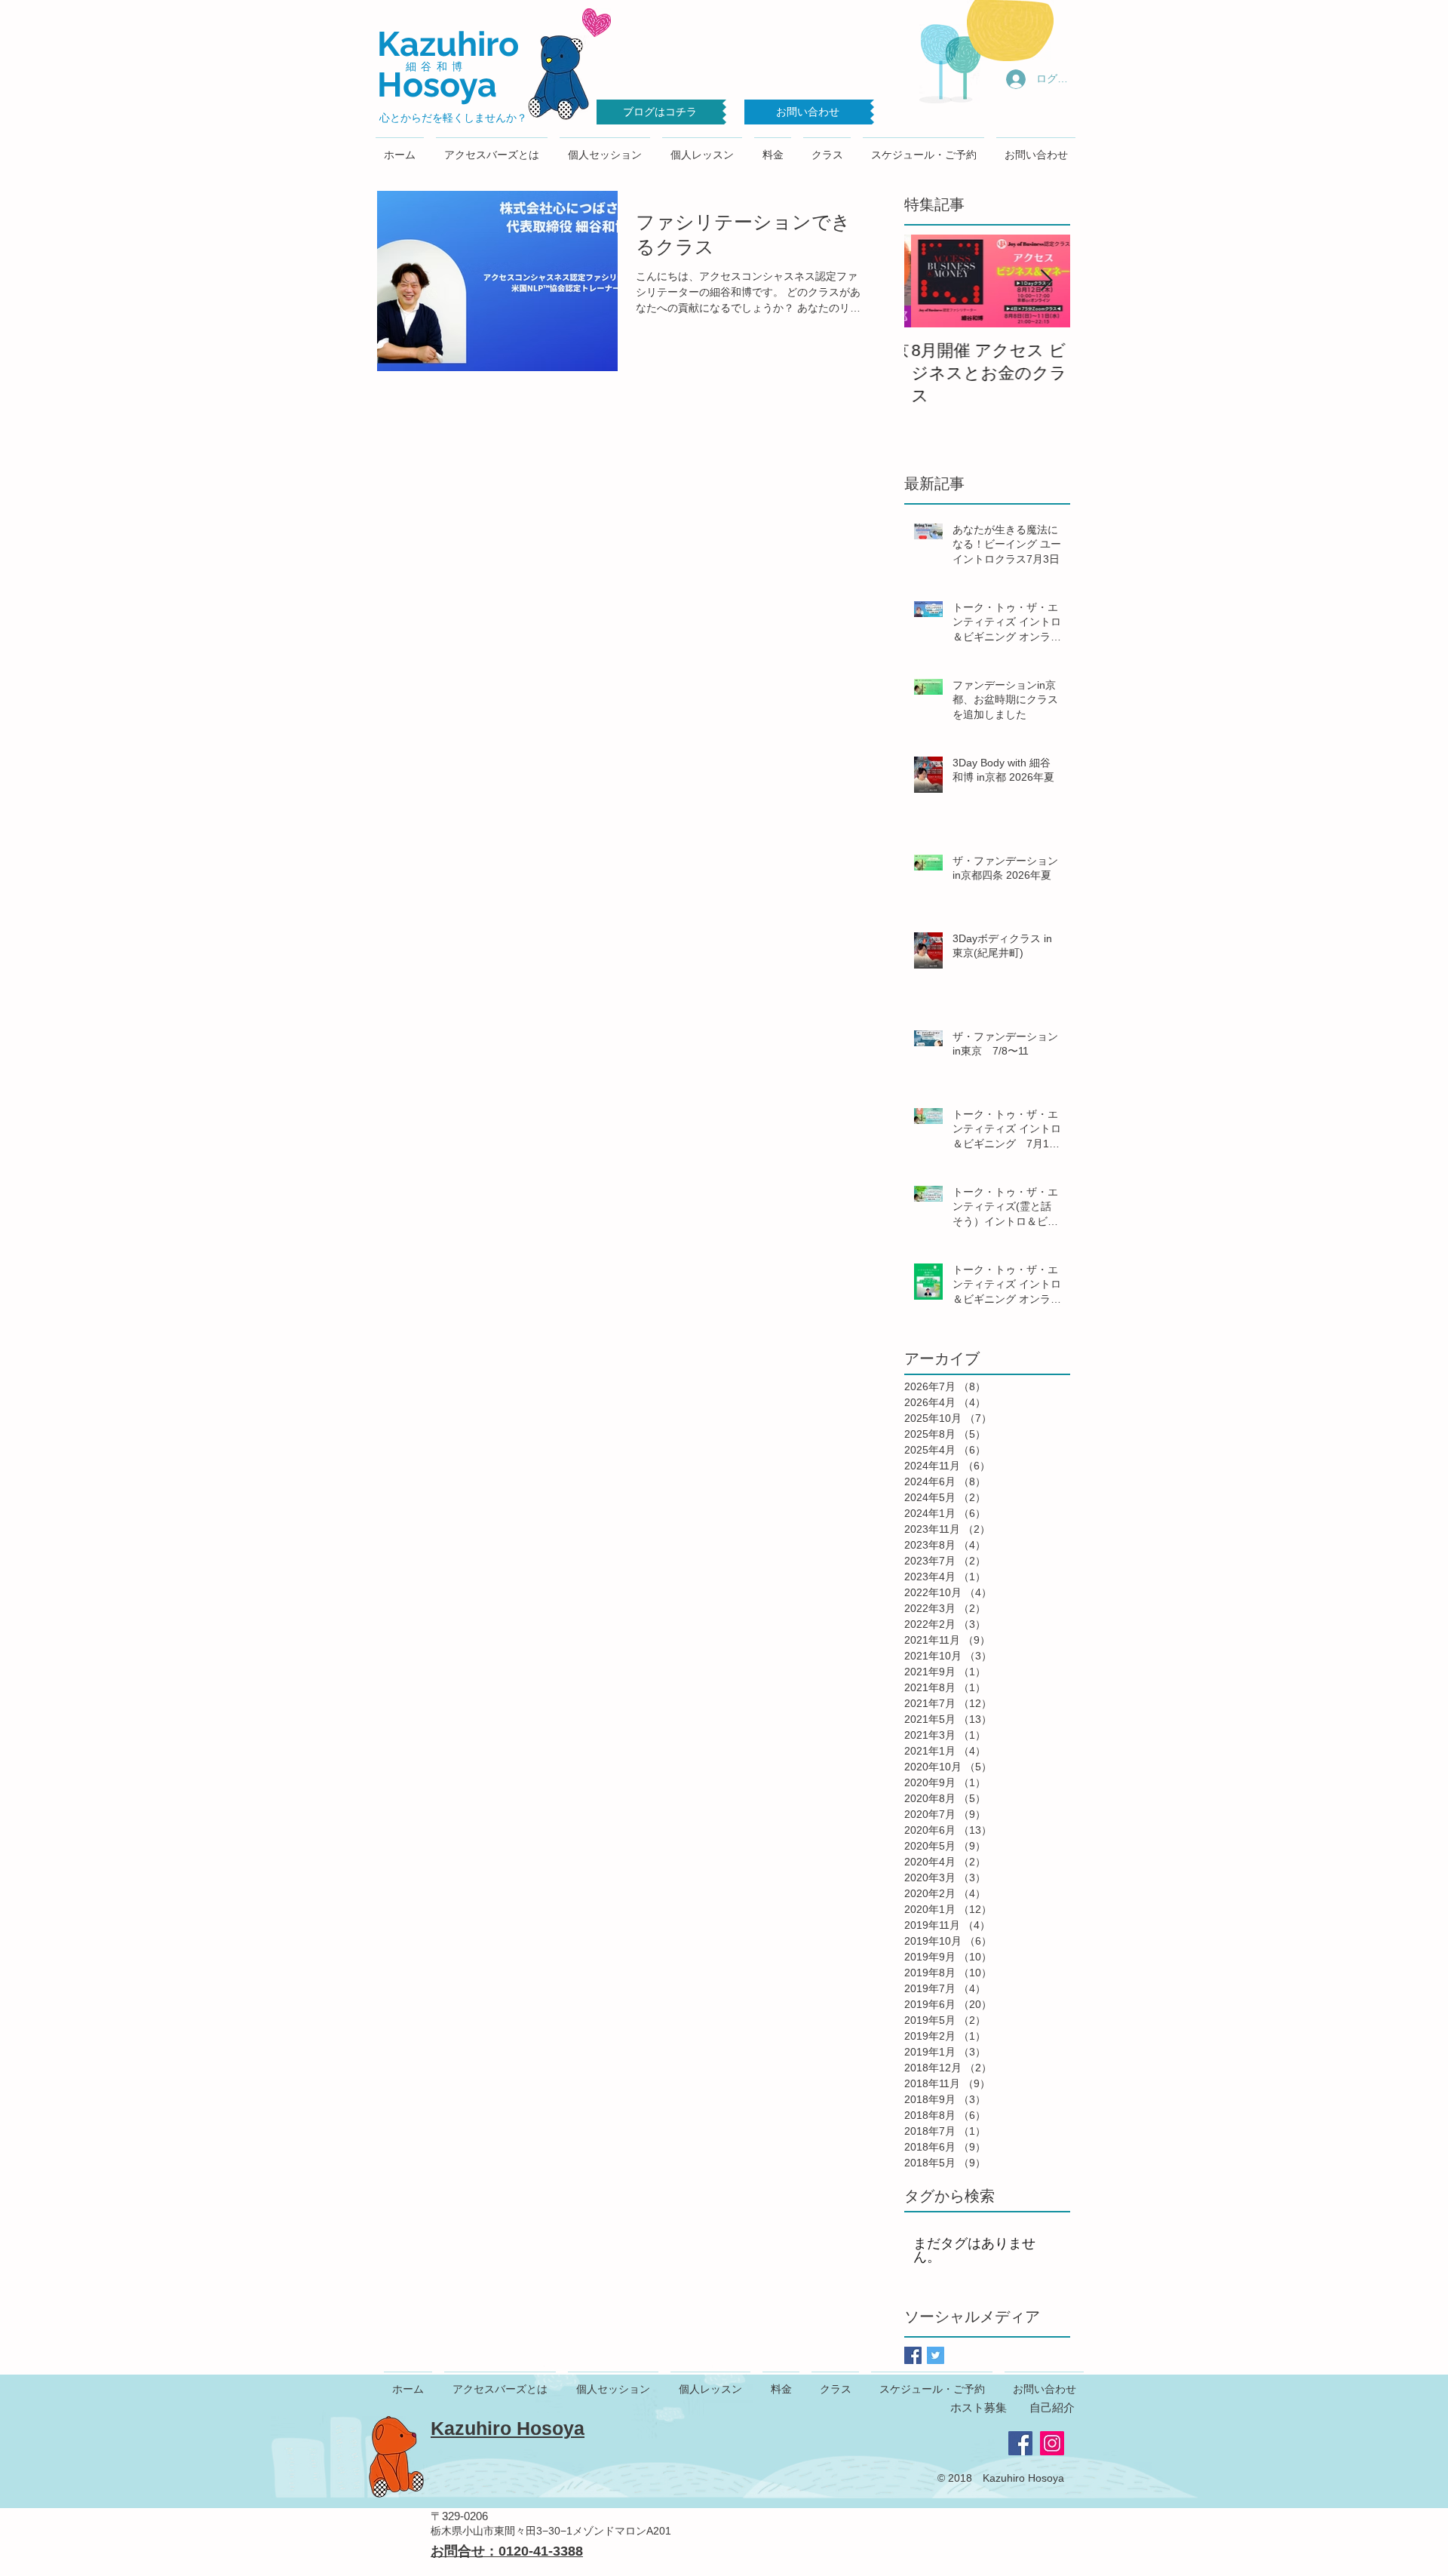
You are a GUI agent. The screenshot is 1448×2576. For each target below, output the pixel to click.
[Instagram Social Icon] (1052, 2443)
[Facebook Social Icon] (1020, 2443)
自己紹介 (1052, 2407)
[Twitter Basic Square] (936, 2355)
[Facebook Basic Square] (913, 2355)
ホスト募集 (979, 2407)
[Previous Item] (928, 281)
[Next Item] (1046, 281)
